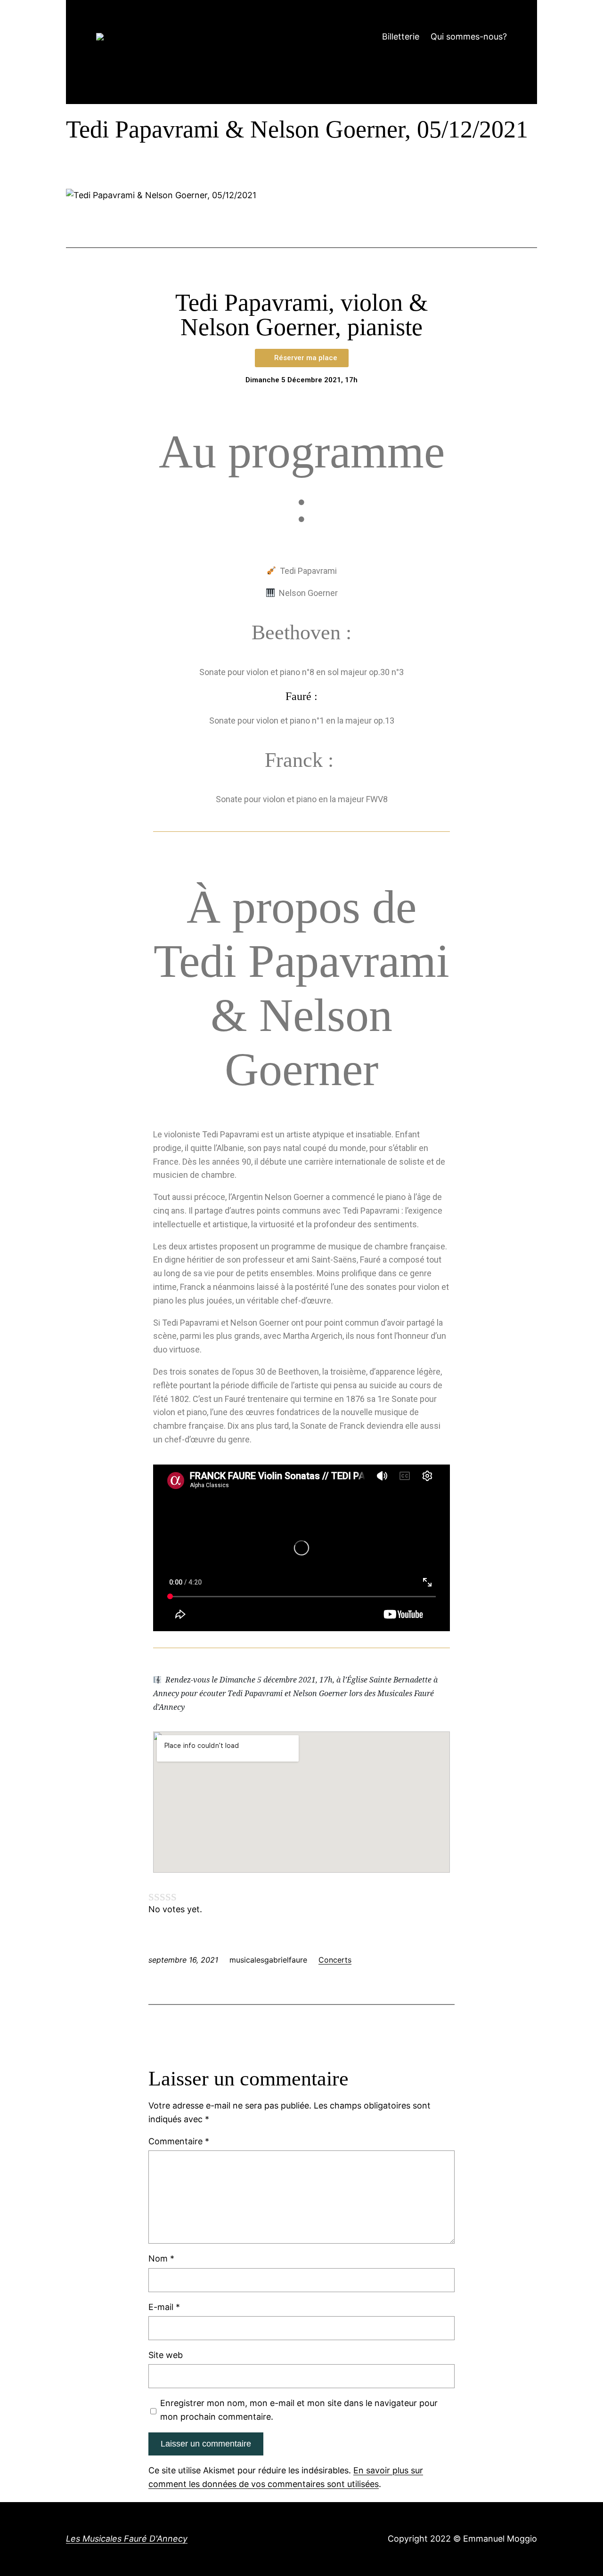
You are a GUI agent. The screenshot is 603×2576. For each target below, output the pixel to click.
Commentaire (179, 2141)
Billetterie (401, 36)
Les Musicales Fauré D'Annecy (127, 2539)
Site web (166, 2355)
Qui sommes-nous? (469, 36)
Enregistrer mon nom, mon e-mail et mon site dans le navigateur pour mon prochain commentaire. (299, 2410)
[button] (302, 358)
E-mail (164, 2307)
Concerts (335, 1960)
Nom (161, 2258)
